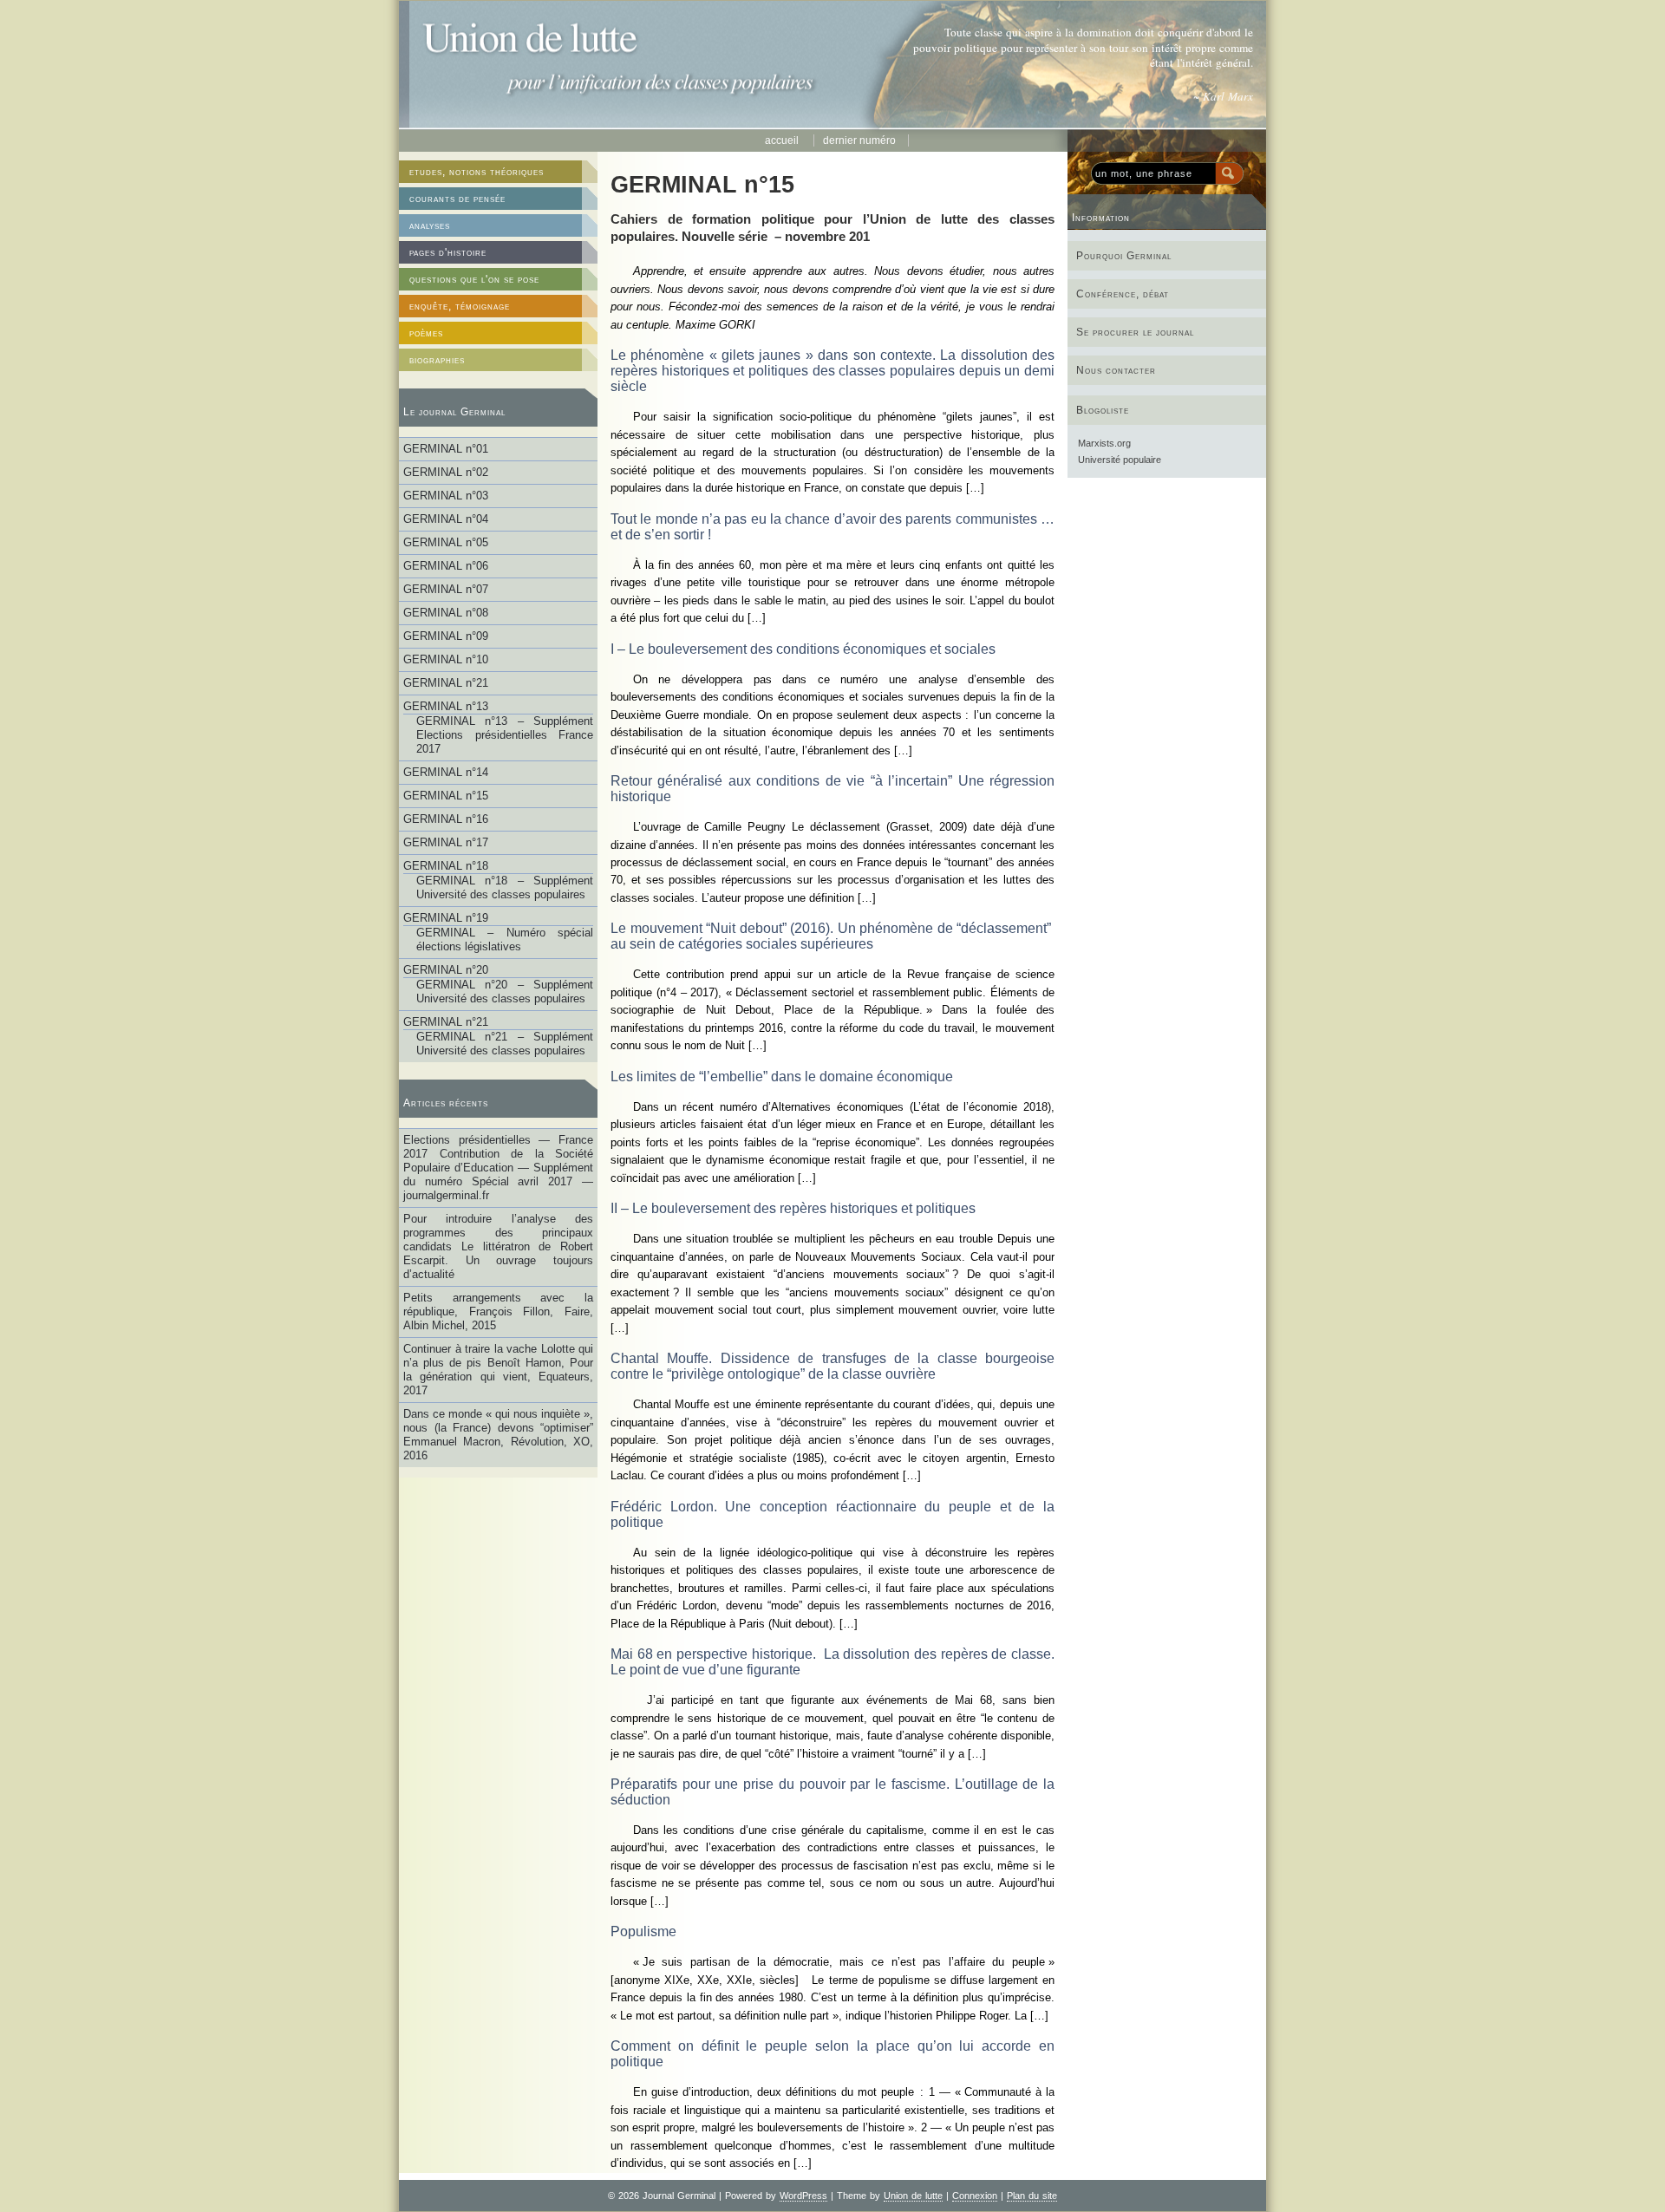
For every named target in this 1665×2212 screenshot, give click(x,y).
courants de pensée (457, 199)
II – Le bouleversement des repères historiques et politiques (793, 1208)
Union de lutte (913, 2196)
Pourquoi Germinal (1124, 256)
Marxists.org (1104, 443)
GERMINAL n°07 (446, 589)
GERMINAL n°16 (446, 819)
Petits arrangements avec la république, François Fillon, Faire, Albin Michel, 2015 (498, 1312)
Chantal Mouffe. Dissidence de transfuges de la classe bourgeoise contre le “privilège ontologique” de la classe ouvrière (832, 1366)
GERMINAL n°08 (446, 613)
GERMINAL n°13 (446, 706)
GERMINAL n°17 (446, 842)
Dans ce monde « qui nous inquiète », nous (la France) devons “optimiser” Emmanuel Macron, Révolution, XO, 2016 (498, 1435)
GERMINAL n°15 (446, 796)
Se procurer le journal (1135, 332)
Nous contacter (1116, 370)
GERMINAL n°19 (446, 918)
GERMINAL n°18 (446, 866)
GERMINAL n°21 (446, 683)
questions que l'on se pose (474, 279)
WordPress (803, 2196)
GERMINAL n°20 (446, 970)
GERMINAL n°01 (446, 449)
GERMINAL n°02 (446, 472)
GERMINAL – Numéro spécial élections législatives (505, 940)
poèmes (426, 333)
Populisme (643, 1931)
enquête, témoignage (460, 306)
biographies (437, 360)
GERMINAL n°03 (446, 496)
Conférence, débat (1123, 294)
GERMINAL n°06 (446, 566)
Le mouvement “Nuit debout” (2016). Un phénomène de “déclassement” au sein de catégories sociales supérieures (832, 936)
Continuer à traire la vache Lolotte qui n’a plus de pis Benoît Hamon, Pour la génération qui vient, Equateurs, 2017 (498, 1370)
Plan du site (1032, 2196)
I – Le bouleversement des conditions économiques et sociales (803, 649)
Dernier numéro (859, 140)
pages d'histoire (448, 252)
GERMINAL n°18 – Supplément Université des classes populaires (505, 887)
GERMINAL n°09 (446, 636)
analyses (430, 225)
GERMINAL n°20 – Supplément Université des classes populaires (505, 992)
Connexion (975, 2196)
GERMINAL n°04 (446, 519)
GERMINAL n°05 (446, 542)
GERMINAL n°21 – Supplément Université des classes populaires (505, 1044)
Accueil (783, 140)
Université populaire (1120, 460)
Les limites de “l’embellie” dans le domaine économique (782, 1077)
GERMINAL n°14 (446, 772)
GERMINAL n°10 (446, 659)
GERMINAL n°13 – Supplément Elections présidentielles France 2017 (505, 735)
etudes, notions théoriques (477, 172)
